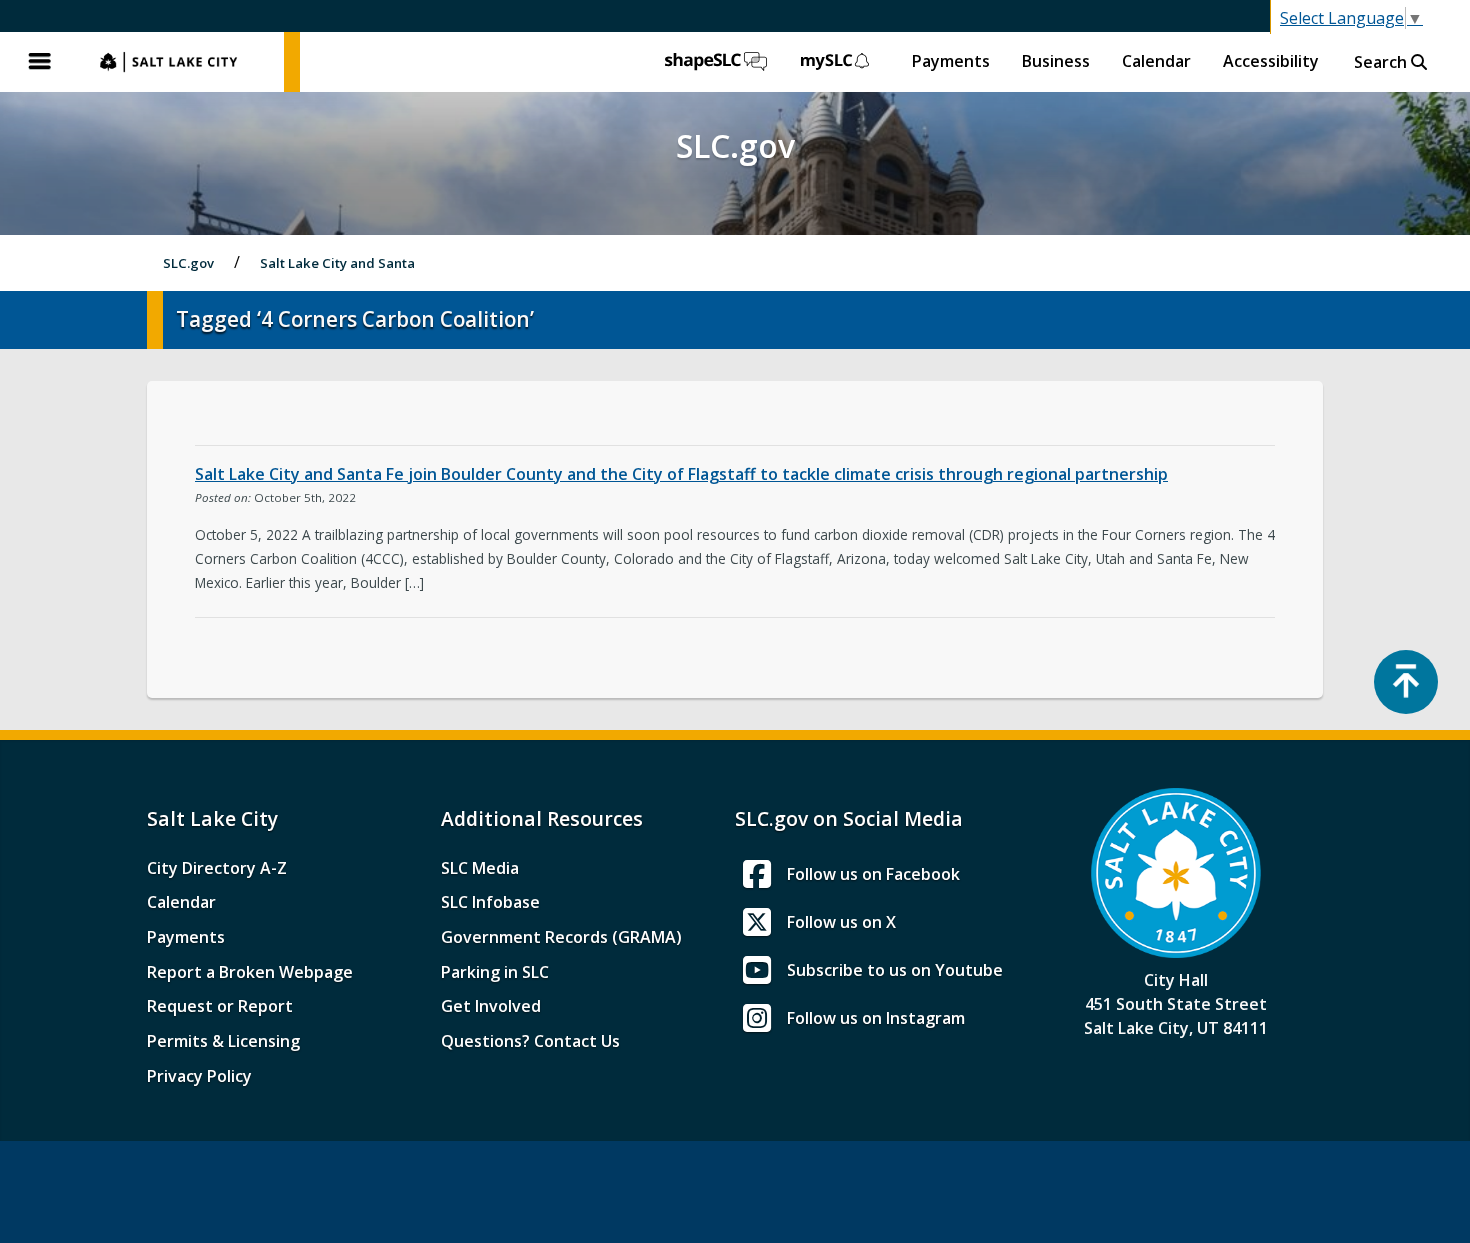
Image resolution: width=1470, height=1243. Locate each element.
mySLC (836, 62)
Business (1056, 61)
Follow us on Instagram (876, 1018)
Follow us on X (841, 922)
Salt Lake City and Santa (337, 263)
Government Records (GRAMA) (561, 937)
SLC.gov (182, 62)
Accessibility (1271, 61)
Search (1382, 62)
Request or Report (220, 1006)
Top (1406, 682)
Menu (40, 62)
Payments (951, 61)
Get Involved (491, 1006)
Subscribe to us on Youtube (895, 970)
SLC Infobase (490, 902)
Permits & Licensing (223, 1041)
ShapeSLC (716, 62)
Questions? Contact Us (530, 1041)
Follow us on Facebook (873, 874)
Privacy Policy (199, 1076)
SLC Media (480, 868)
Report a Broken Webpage (250, 972)
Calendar (1156, 61)
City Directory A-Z (217, 868)
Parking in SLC (495, 972)
